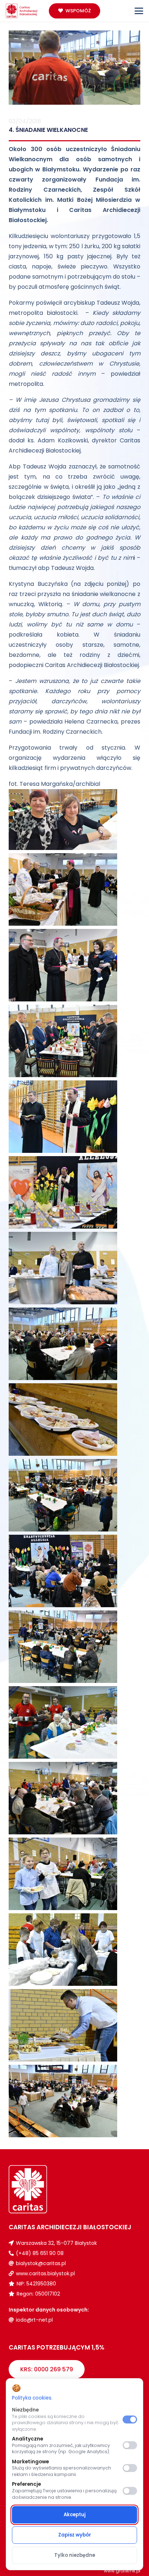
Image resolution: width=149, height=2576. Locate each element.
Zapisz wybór (75, 2535)
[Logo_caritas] (22, 11)
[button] (139, 11)
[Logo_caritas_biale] (42, 2189)
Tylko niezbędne (75, 2555)
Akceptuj (75, 2515)
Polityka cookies (32, 2398)
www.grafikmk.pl (122, 2571)
